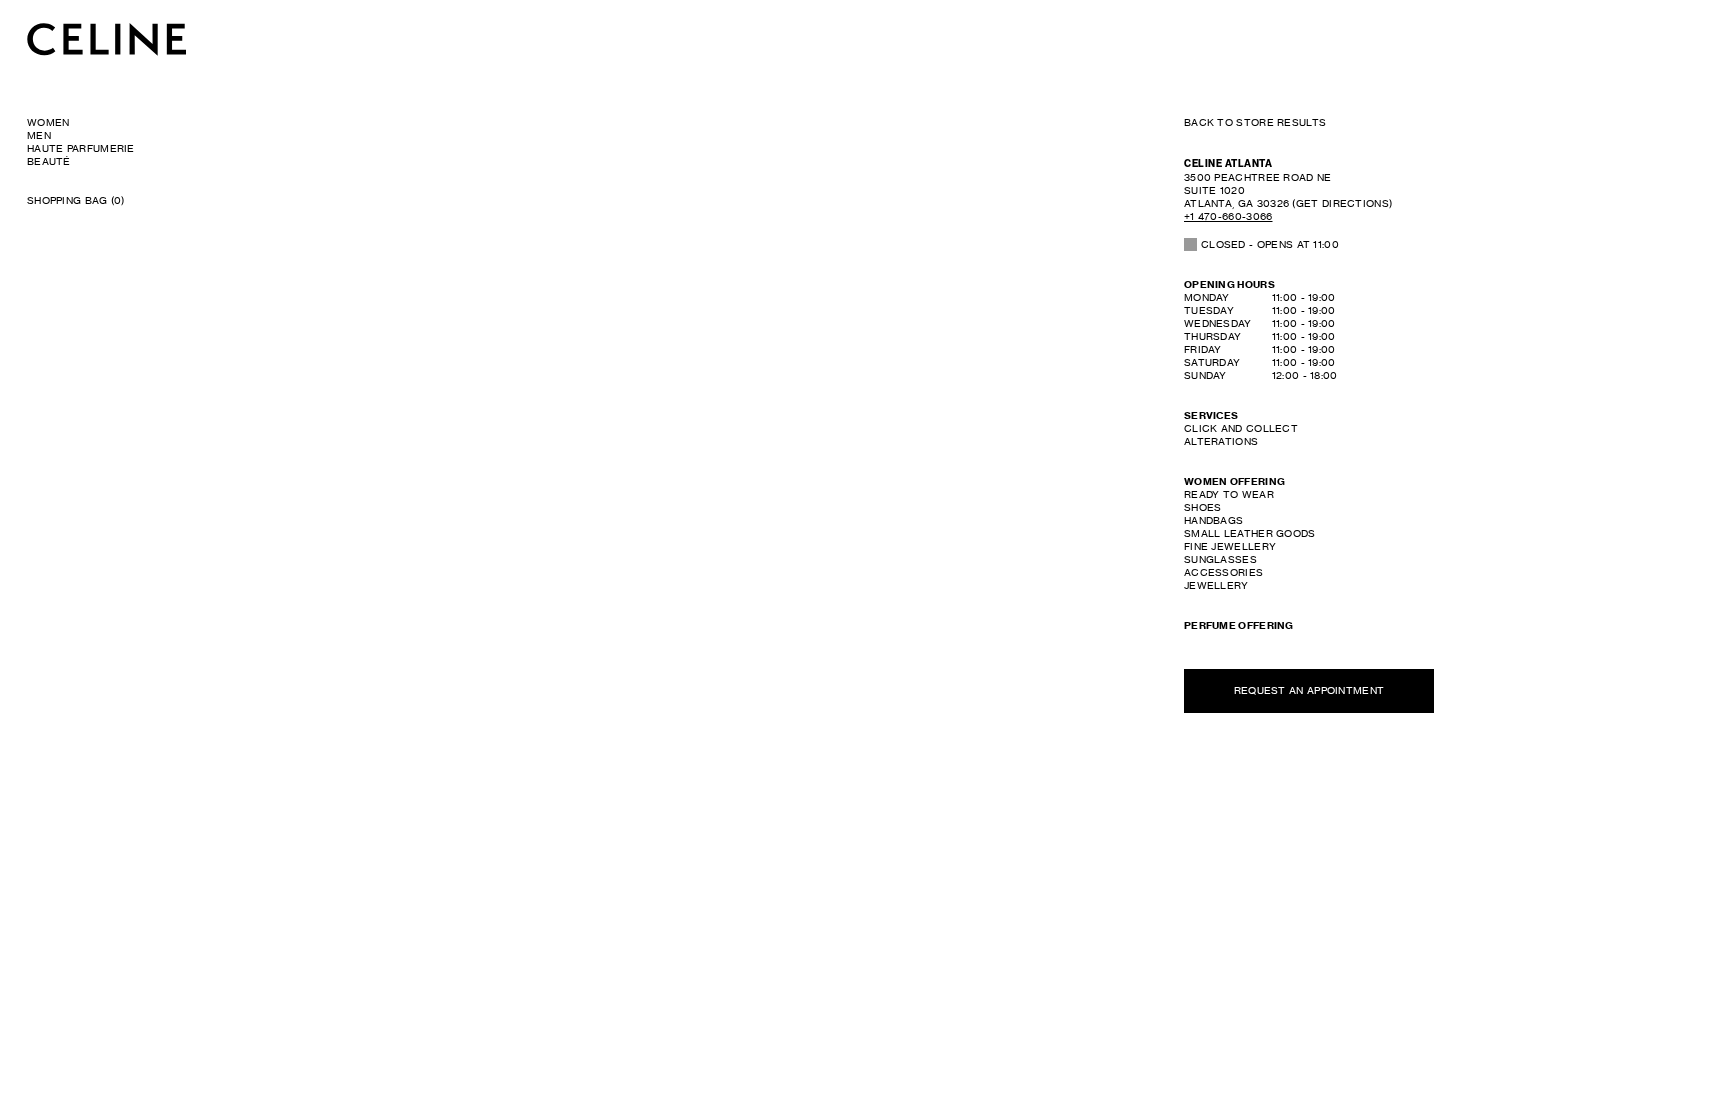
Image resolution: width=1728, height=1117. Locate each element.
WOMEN (48, 122)
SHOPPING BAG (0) (76, 200)
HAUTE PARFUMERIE (81, 148)
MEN (39, 135)
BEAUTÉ (49, 161)
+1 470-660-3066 (1228, 216)
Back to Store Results (1255, 122)
